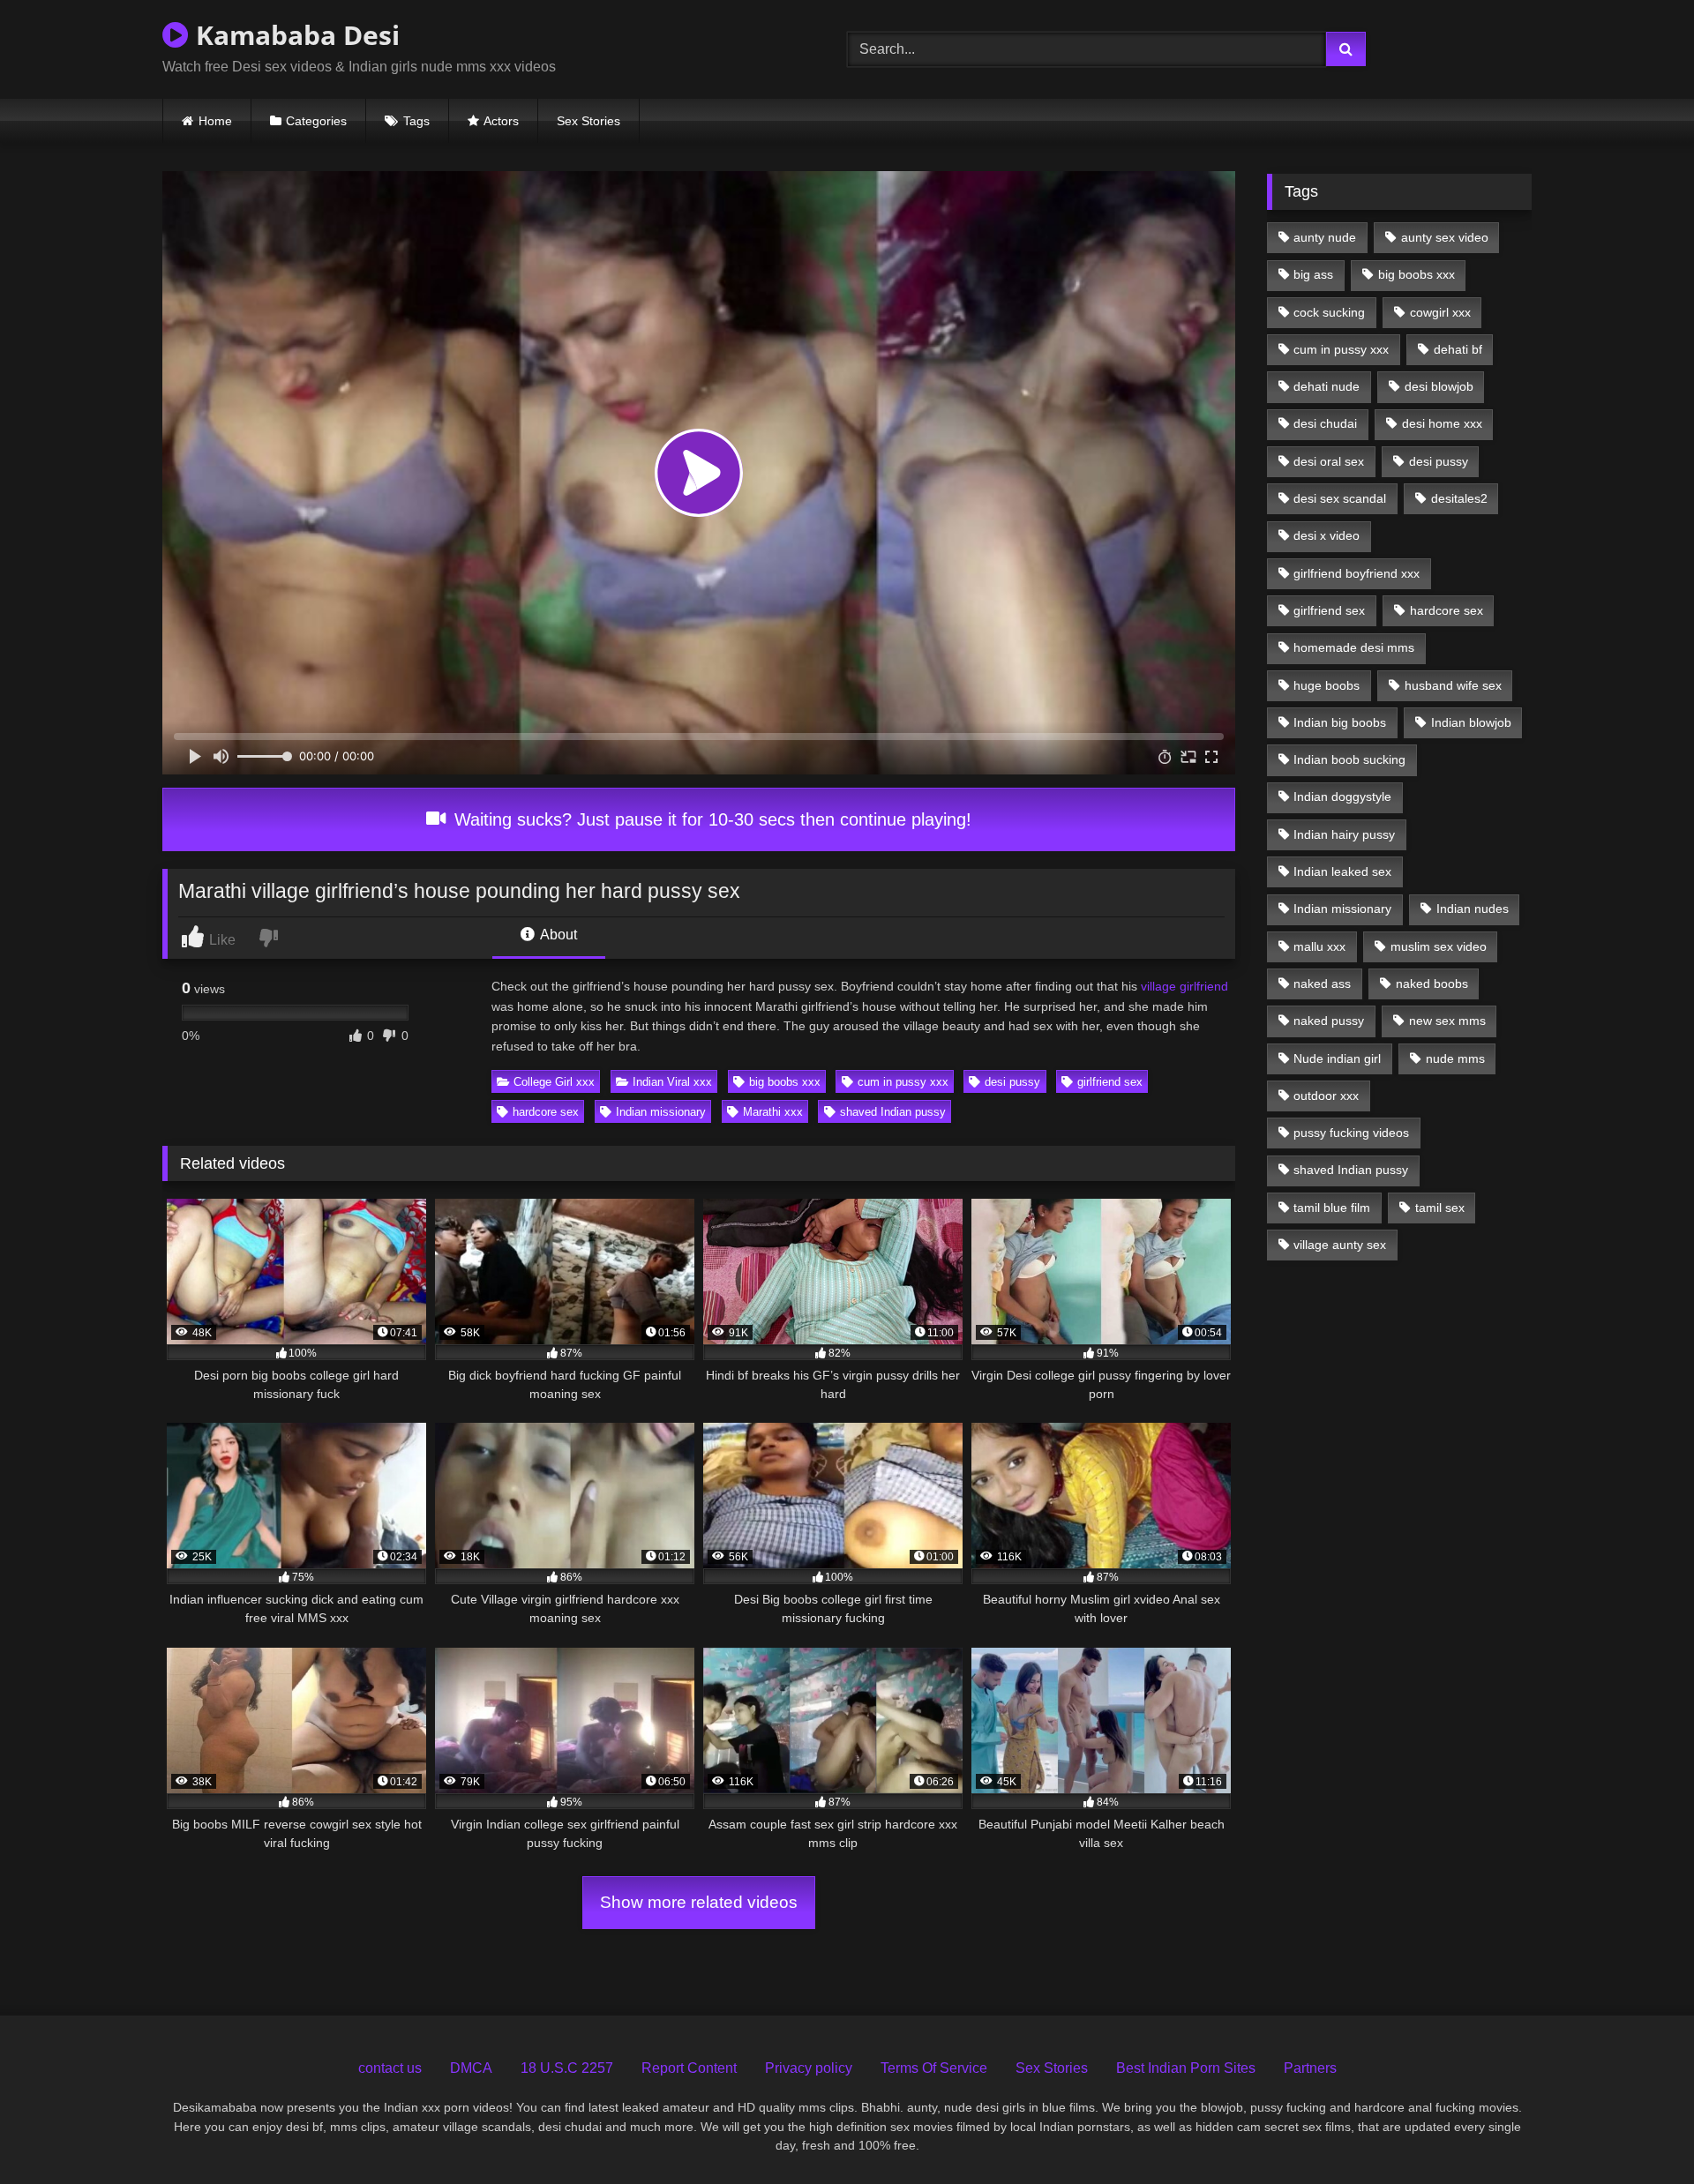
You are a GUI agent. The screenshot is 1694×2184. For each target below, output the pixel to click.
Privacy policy (809, 2068)
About (557, 935)
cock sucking (1329, 312)
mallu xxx (1319, 946)
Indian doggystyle (1342, 797)
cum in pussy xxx (903, 1082)
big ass (1313, 274)
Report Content (689, 2068)
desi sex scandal (1340, 498)
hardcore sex (546, 1112)
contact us (390, 2068)
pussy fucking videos (1351, 1133)
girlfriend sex (1110, 1082)
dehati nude (1327, 386)
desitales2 (1459, 498)
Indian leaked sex (1342, 871)
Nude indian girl (1337, 1058)
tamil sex (1440, 1208)
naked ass (1322, 984)
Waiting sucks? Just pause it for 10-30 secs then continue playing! (710, 819)
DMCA (471, 2068)
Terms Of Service (934, 2068)
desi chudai (1325, 423)
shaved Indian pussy (893, 1112)
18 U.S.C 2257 (567, 2068)
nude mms (1455, 1058)
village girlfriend (1184, 986)
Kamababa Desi (294, 35)
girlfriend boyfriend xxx (1357, 573)
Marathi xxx (773, 1112)
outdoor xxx (1326, 1096)
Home (215, 121)
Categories (316, 121)
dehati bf (1458, 349)
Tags (416, 121)
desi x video (1327, 535)
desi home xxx (1442, 423)
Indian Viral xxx (672, 1082)
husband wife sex (1453, 685)
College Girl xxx (554, 1082)
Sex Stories (588, 121)
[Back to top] (1640, 2132)
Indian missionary (661, 1112)
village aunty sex (1340, 1245)
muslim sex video (1439, 946)
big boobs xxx (785, 1082)
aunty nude (1325, 237)
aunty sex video (1445, 237)
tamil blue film (1332, 1208)
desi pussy (1012, 1082)
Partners (1310, 2068)
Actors (501, 121)
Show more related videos (699, 1902)
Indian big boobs (1340, 722)
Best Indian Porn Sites (1186, 2068)
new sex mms (1447, 1021)
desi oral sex (1329, 461)
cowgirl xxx (1440, 312)
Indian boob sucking (1349, 759)
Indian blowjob (1471, 722)
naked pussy (1329, 1021)
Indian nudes (1473, 909)
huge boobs (1327, 685)
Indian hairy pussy (1344, 834)
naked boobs (1432, 984)
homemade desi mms (1354, 647)
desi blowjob (1439, 386)
